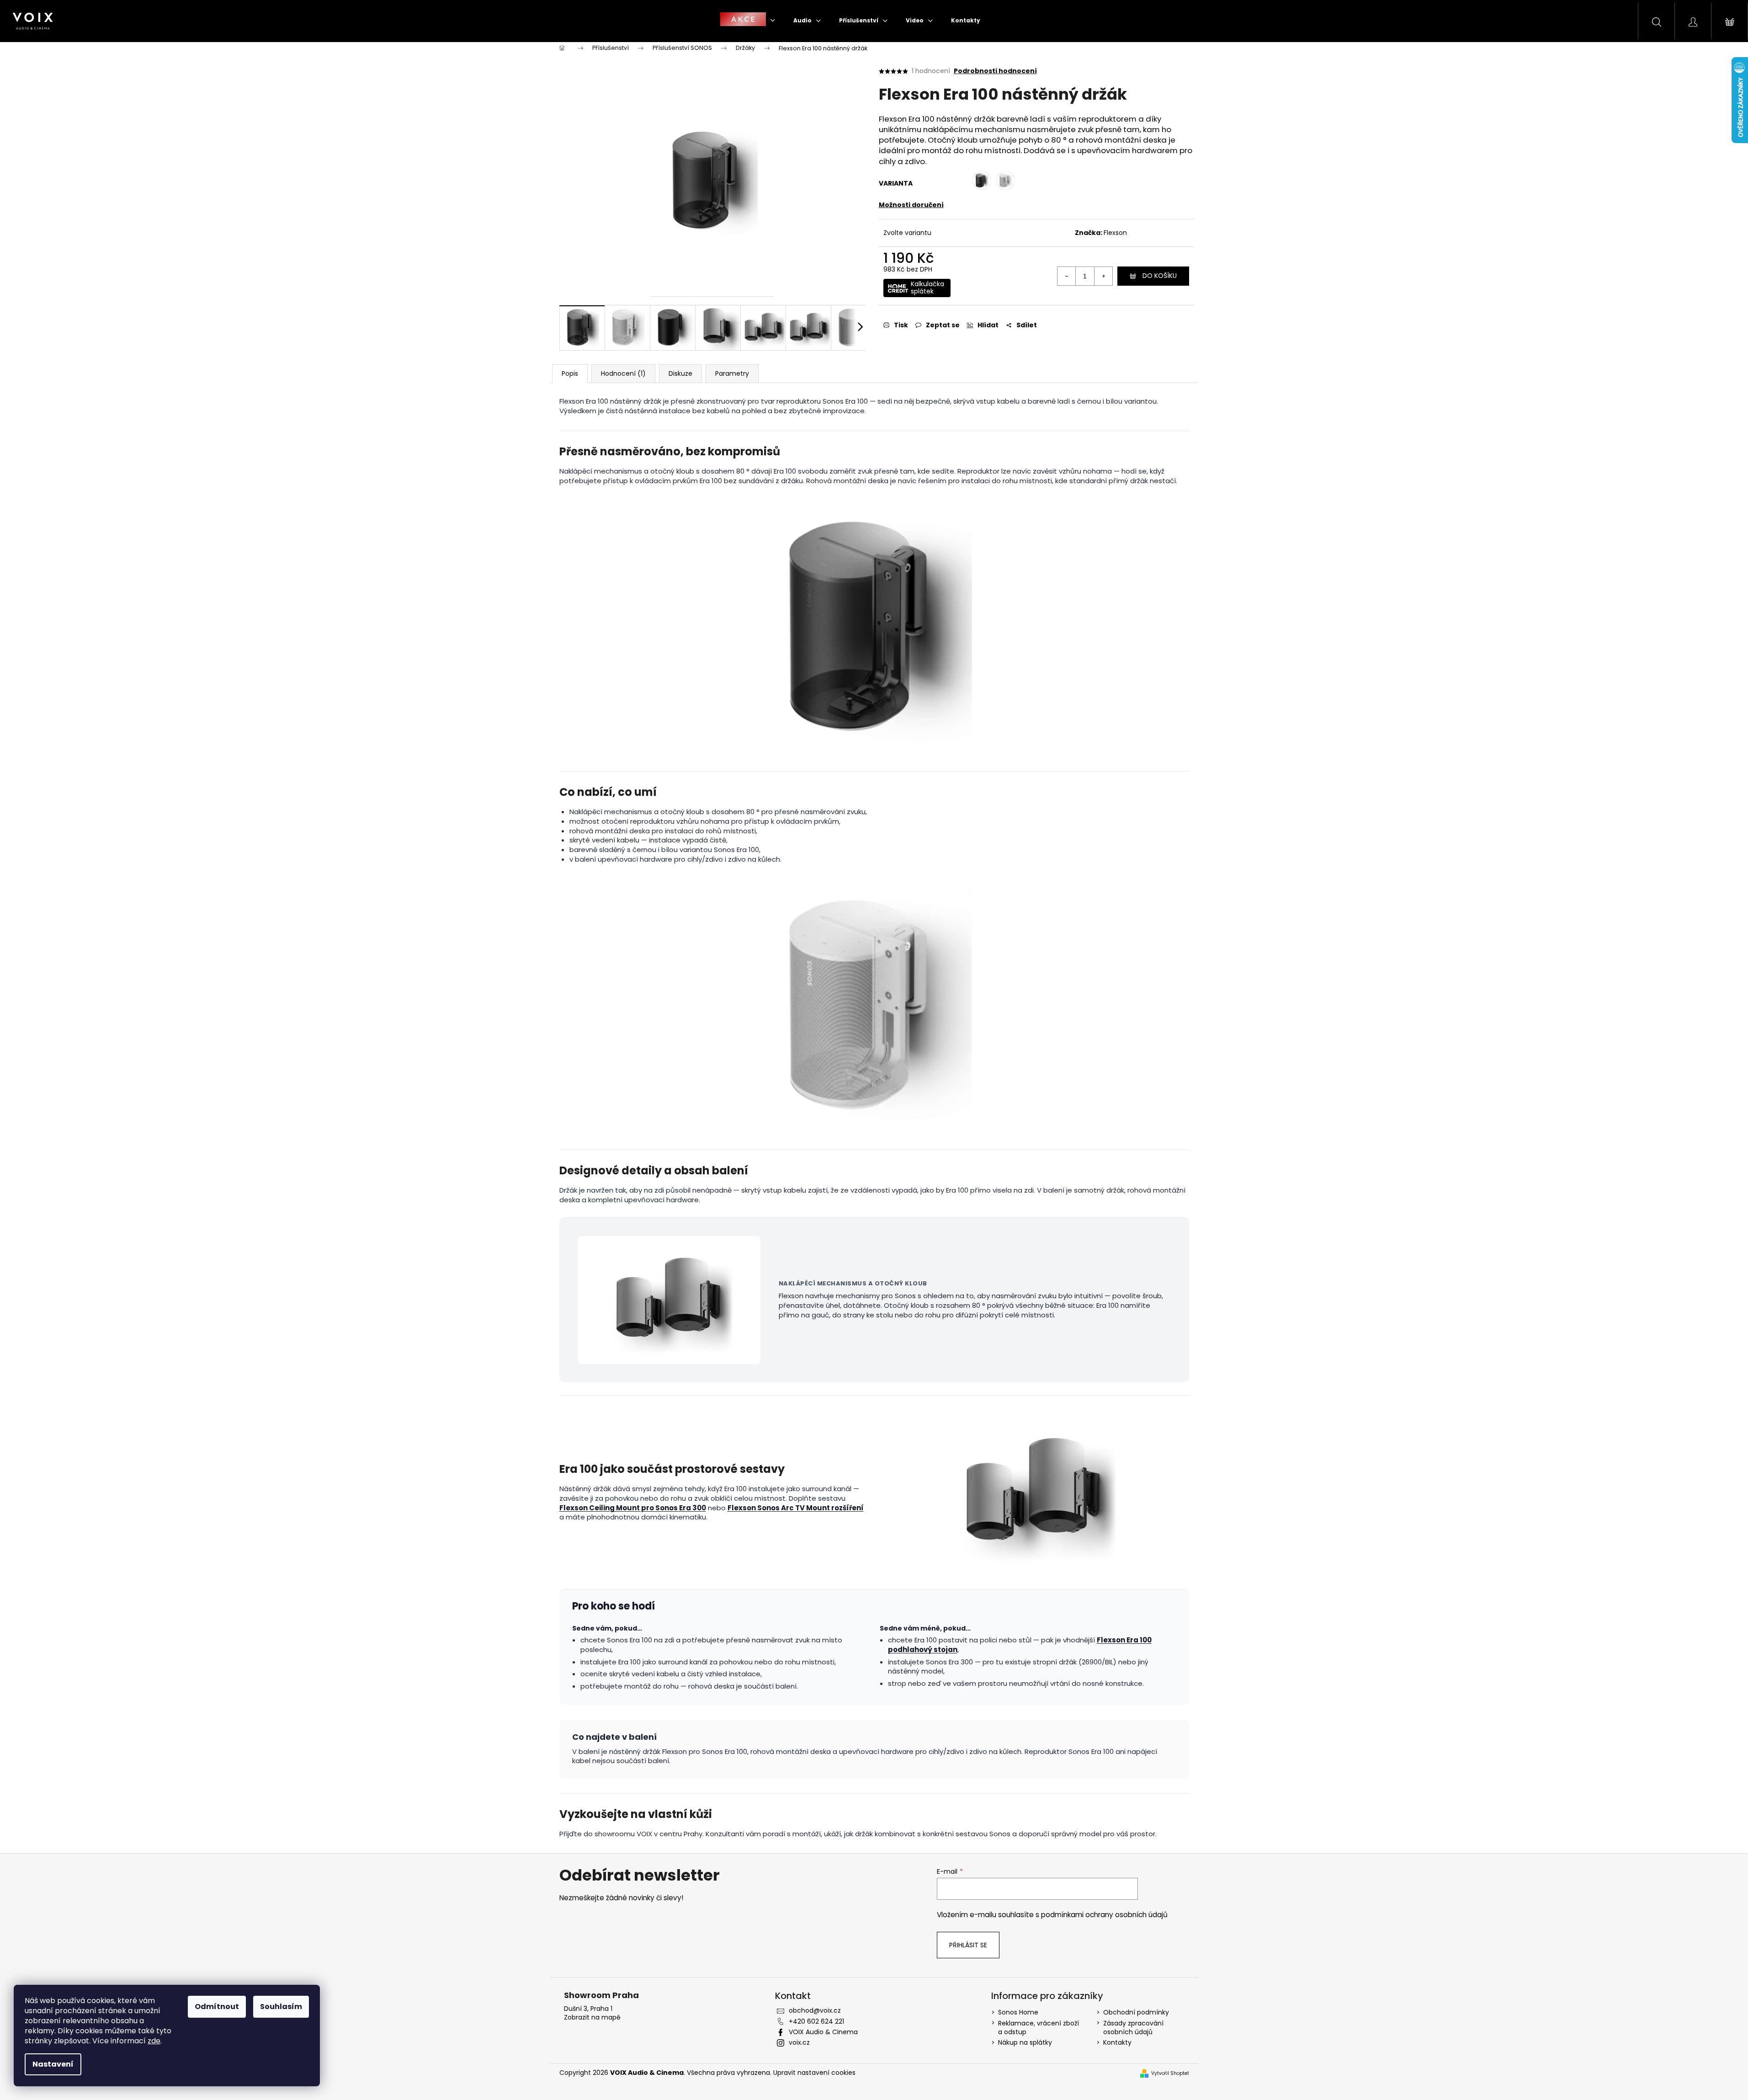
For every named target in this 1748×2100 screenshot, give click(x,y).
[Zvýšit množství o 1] (1103, 276)
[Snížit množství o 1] (1067, 276)
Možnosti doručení (911, 205)
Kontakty (1117, 2042)
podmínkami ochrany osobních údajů (1104, 1915)
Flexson (1115, 233)
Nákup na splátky (1025, 2042)
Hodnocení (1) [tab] (623, 373)
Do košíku (1160, 276)
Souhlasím (281, 2007)
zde (154, 2041)
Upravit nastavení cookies (814, 2073)
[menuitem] (748, 20)
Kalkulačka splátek (927, 288)
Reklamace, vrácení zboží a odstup (1039, 2028)
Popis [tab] (570, 373)
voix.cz (799, 2042)
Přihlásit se (968, 1945)
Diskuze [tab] (680, 373)
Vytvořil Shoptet (1170, 2073)
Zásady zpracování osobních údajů (1133, 2028)
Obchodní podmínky (1136, 2012)
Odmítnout (217, 2007)
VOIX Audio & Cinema (823, 2032)
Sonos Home (1018, 2012)
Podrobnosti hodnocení (995, 71)
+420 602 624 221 (816, 2021)
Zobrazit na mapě (592, 2017)
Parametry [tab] (732, 373)
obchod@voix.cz (815, 2010)
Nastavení (53, 2064)
